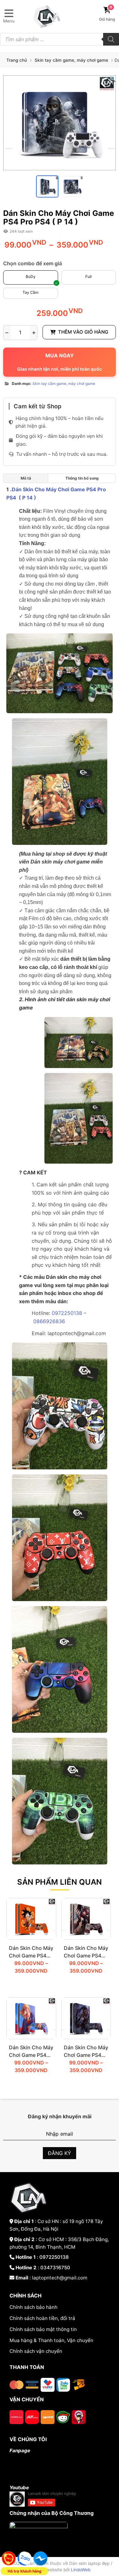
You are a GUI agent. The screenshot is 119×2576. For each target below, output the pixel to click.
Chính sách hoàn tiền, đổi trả (42, 2318)
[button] (113, 79)
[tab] (26, 478)
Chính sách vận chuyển (36, 2351)
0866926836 (49, 1321)
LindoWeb (81, 2570)
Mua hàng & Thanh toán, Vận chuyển (51, 2340)
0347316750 (55, 2268)
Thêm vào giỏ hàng (83, 332)
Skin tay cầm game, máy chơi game (71, 60)
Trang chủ (17, 60)
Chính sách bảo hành (33, 2307)
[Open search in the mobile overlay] (60, 39)
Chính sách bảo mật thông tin (43, 2329)
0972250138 (68, 1313)
